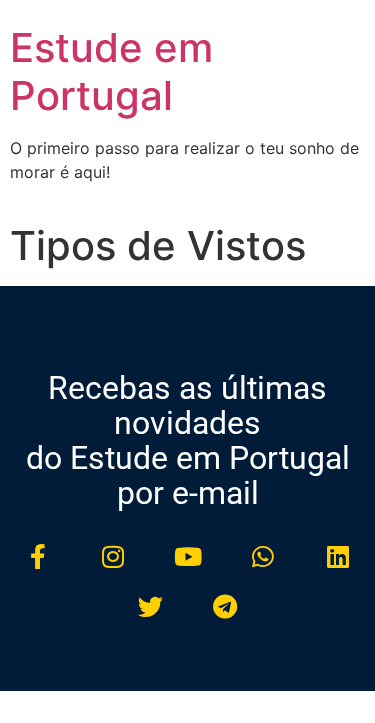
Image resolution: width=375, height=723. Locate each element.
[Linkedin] (338, 556)
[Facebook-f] (38, 556)
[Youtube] (188, 556)
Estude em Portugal (111, 71)
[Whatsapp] (263, 556)
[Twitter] (150, 606)
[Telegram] (225, 606)
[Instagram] (113, 556)
